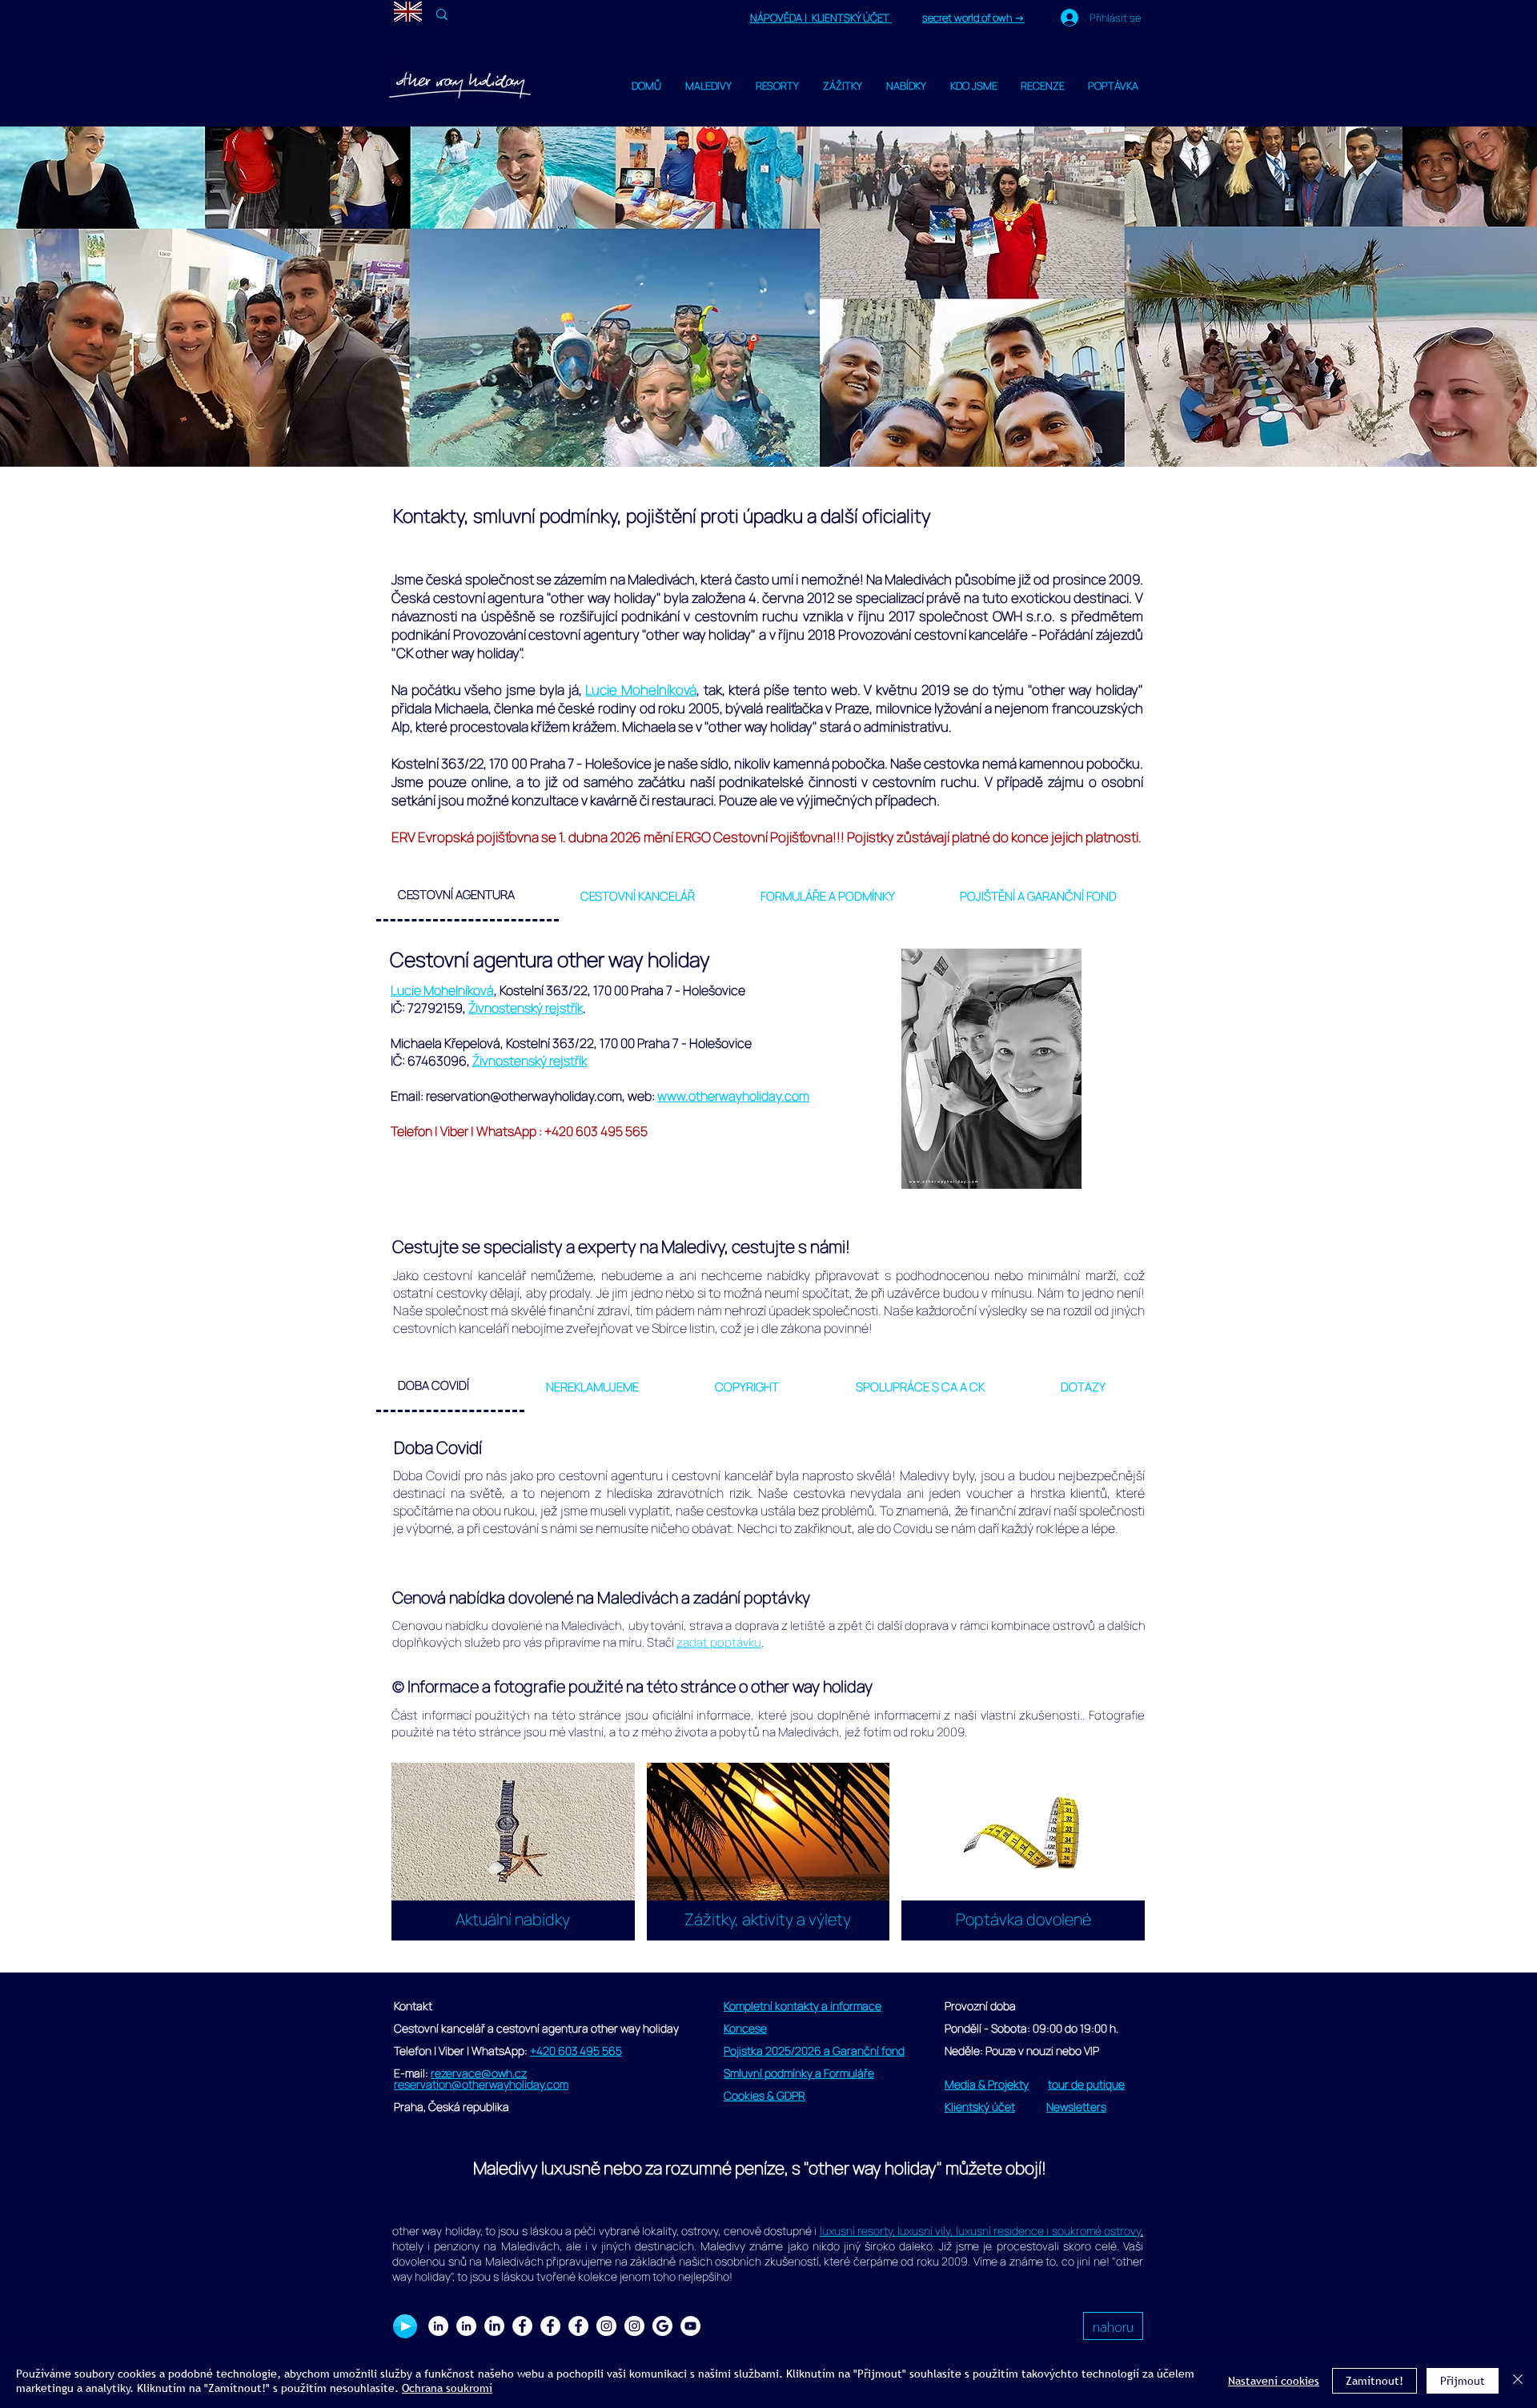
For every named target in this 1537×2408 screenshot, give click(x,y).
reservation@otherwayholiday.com (524, 1096)
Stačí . (705, 1642)
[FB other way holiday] (550, 2326)
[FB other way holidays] (578, 2326)
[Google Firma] (662, 2326)
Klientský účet (980, 2107)
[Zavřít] (1518, 2381)
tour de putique (1086, 2084)
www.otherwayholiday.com (733, 1096)
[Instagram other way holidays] (634, 2326)
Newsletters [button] (1076, 2107)
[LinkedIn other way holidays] (494, 2326)
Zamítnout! (1374, 2381)
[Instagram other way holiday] (606, 2326)
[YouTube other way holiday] (690, 2326)
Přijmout (1463, 2381)
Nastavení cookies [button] (1274, 2381)
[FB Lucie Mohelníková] (522, 2326)
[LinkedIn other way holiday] (466, 2326)
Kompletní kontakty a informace (803, 2006)
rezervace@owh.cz (479, 2073)
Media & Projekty (987, 2084)
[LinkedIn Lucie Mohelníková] (438, 2326)
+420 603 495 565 (576, 2051)
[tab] (468, 896)
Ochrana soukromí (447, 2388)
